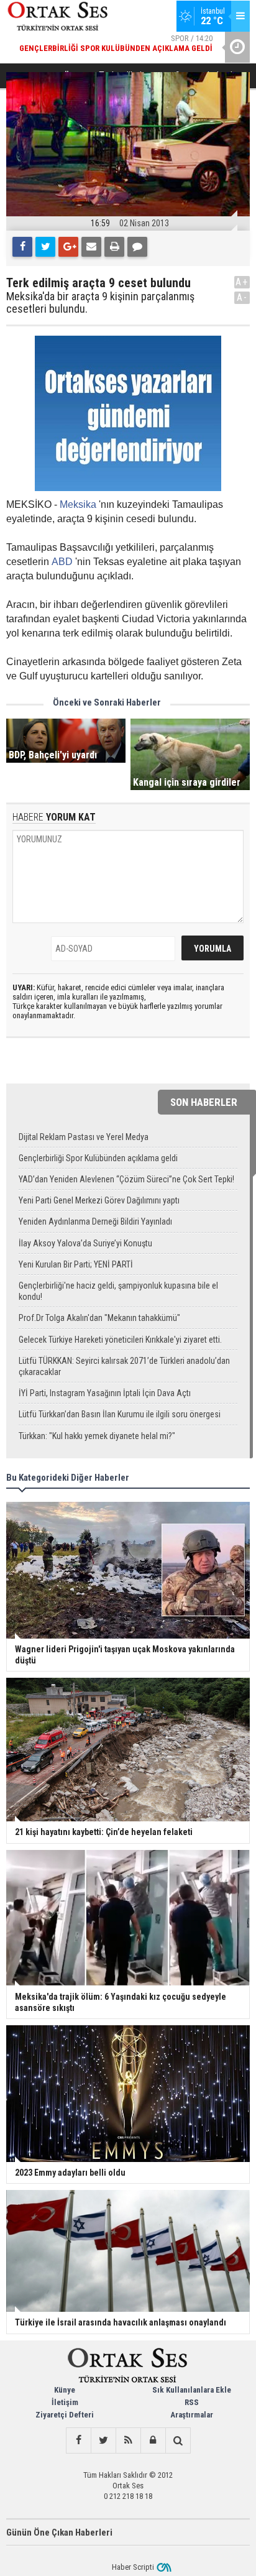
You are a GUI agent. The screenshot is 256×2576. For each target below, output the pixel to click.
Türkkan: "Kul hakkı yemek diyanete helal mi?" (97, 1436)
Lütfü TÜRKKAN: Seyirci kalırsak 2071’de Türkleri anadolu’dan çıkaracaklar (124, 1366)
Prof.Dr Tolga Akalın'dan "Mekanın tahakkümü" (99, 1318)
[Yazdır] (114, 247)
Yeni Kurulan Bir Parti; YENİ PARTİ (76, 1264)
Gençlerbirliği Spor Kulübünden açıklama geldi (98, 1158)
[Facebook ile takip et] (78, 2440)
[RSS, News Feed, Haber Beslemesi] (128, 2440)
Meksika (78, 504)
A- (242, 297)
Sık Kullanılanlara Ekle (192, 2390)
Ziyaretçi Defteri (65, 2415)
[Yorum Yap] (137, 247)
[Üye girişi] (153, 2440)
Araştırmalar (192, 2415)
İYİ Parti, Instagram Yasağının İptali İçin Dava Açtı (105, 1393)
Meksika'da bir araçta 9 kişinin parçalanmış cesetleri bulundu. (100, 303)
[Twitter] (45, 247)
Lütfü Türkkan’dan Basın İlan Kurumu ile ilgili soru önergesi (120, 1414)
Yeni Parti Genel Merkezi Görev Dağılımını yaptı (99, 1200)
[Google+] (68, 247)
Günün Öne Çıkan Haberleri (59, 2532)
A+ (242, 282)
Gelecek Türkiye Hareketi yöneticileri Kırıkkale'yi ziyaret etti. (120, 1340)
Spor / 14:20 (116, 43)
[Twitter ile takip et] (103, 2440)
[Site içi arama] (178, 2440)
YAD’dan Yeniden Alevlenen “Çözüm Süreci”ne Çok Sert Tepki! (126, 1179)
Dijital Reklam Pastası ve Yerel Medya (84, 1137)
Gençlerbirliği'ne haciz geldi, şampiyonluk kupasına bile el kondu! (118, 1291)
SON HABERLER (204, 1102)
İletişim (65, 2402)
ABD (62, 562)
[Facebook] (22, 247)
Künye (65, 2390)
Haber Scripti (133, 2567)
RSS (192, 2402)
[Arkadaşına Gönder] (91, 247)
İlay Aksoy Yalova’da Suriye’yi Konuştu (85, 1243)
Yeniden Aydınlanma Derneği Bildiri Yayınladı (95, 1221)
